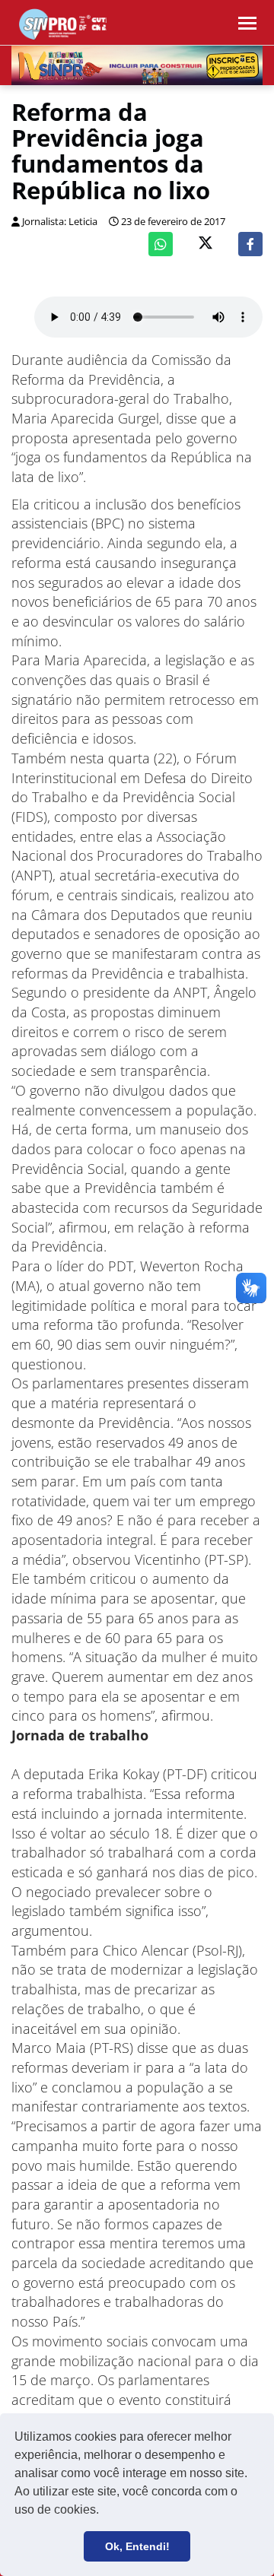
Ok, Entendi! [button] (137, 2546)
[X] (205, 244)
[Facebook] (250, 244)
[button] (104, 2511)
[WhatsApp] (161, 244)
